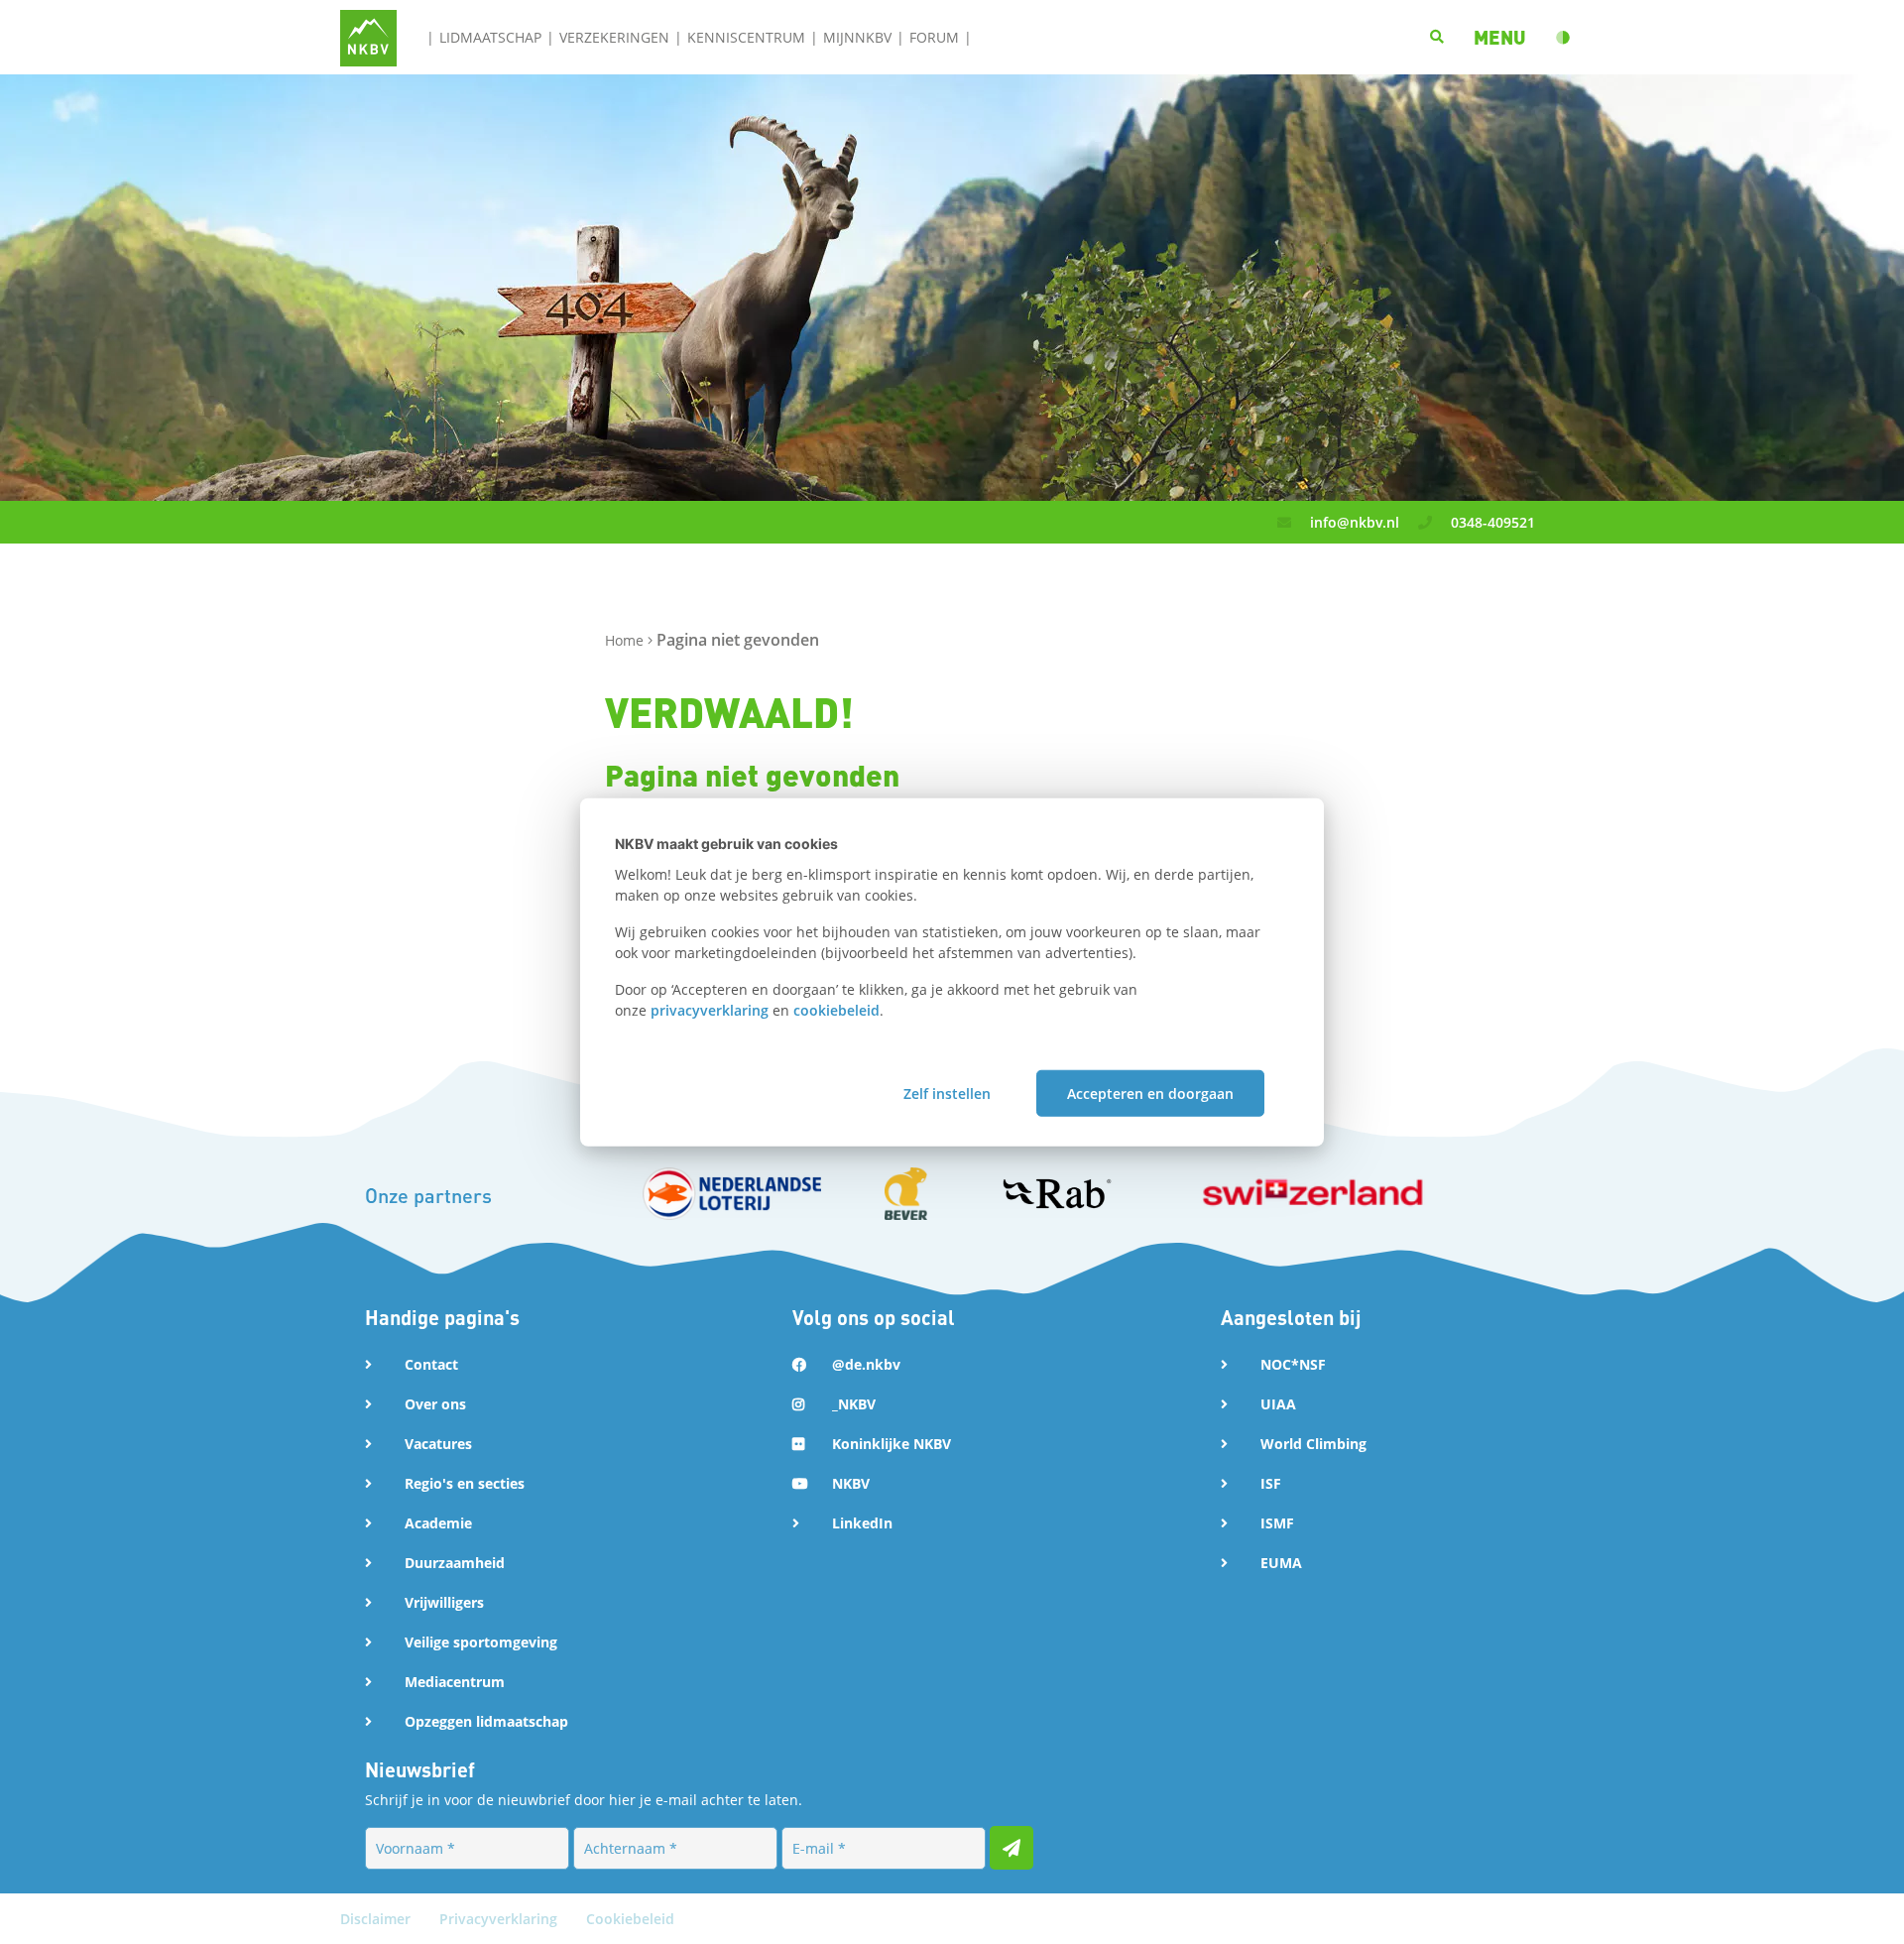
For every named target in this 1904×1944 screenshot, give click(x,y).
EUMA (1281, 1563)
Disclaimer (377, 1919)
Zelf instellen (947, 1093)
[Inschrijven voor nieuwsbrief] (1011, 1848)
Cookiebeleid (630, 1919)
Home (626, 640)
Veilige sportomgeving (481, 1642)
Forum (934, 37)
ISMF (1277, 1523)
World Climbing (1313, 1444)
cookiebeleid (836, 1010)
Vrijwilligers (444, 1602)
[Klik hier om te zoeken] (1437, 37)
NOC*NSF (1293, 1364)
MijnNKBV (857, 37)
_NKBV (854, 1404)
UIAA (1278, 1404)
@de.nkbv (866, 1364)
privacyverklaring (710, 1010)
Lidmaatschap (490, 37)
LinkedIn (862, 1523)
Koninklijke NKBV (892, 1444)
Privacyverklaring (500, 1919)
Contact (431, 1364)
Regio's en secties (465, 1483)
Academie (438, 1523)
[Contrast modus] (1563, 38)
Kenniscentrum (746, 37)
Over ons (435, 1404)
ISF (1271, 1483)
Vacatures (438, 1444)
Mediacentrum (455, 1682)
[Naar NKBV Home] (368, 36)
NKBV (851, 1483)
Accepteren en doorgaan (1150, 1093)
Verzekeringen (614, 37)
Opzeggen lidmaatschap (486, 1721)
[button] (1500, 37)
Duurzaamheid (455, 1563)
